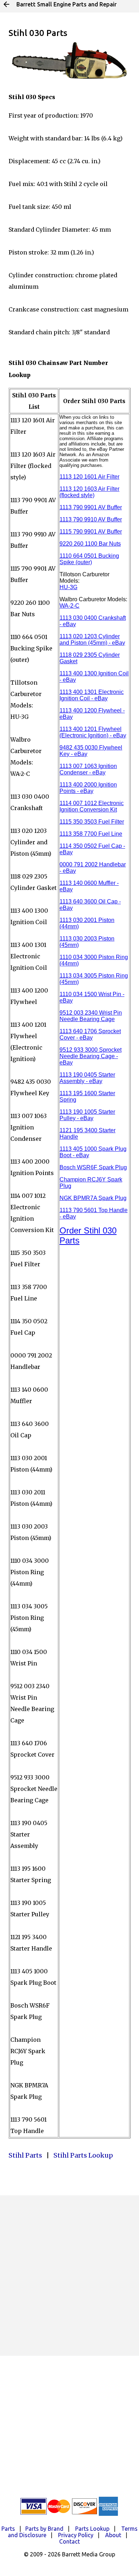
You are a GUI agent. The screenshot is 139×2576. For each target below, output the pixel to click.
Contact (69, 2541)
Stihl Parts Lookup (83, 2155)
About (113, 2535)
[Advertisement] (69, 2276)
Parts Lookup (92, 2529)
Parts (8, 2529)
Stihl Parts (25, 2155)
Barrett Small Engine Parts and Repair (66, 4)
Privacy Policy (76, 2535)
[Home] (6, 4)
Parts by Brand (44, 2529)
